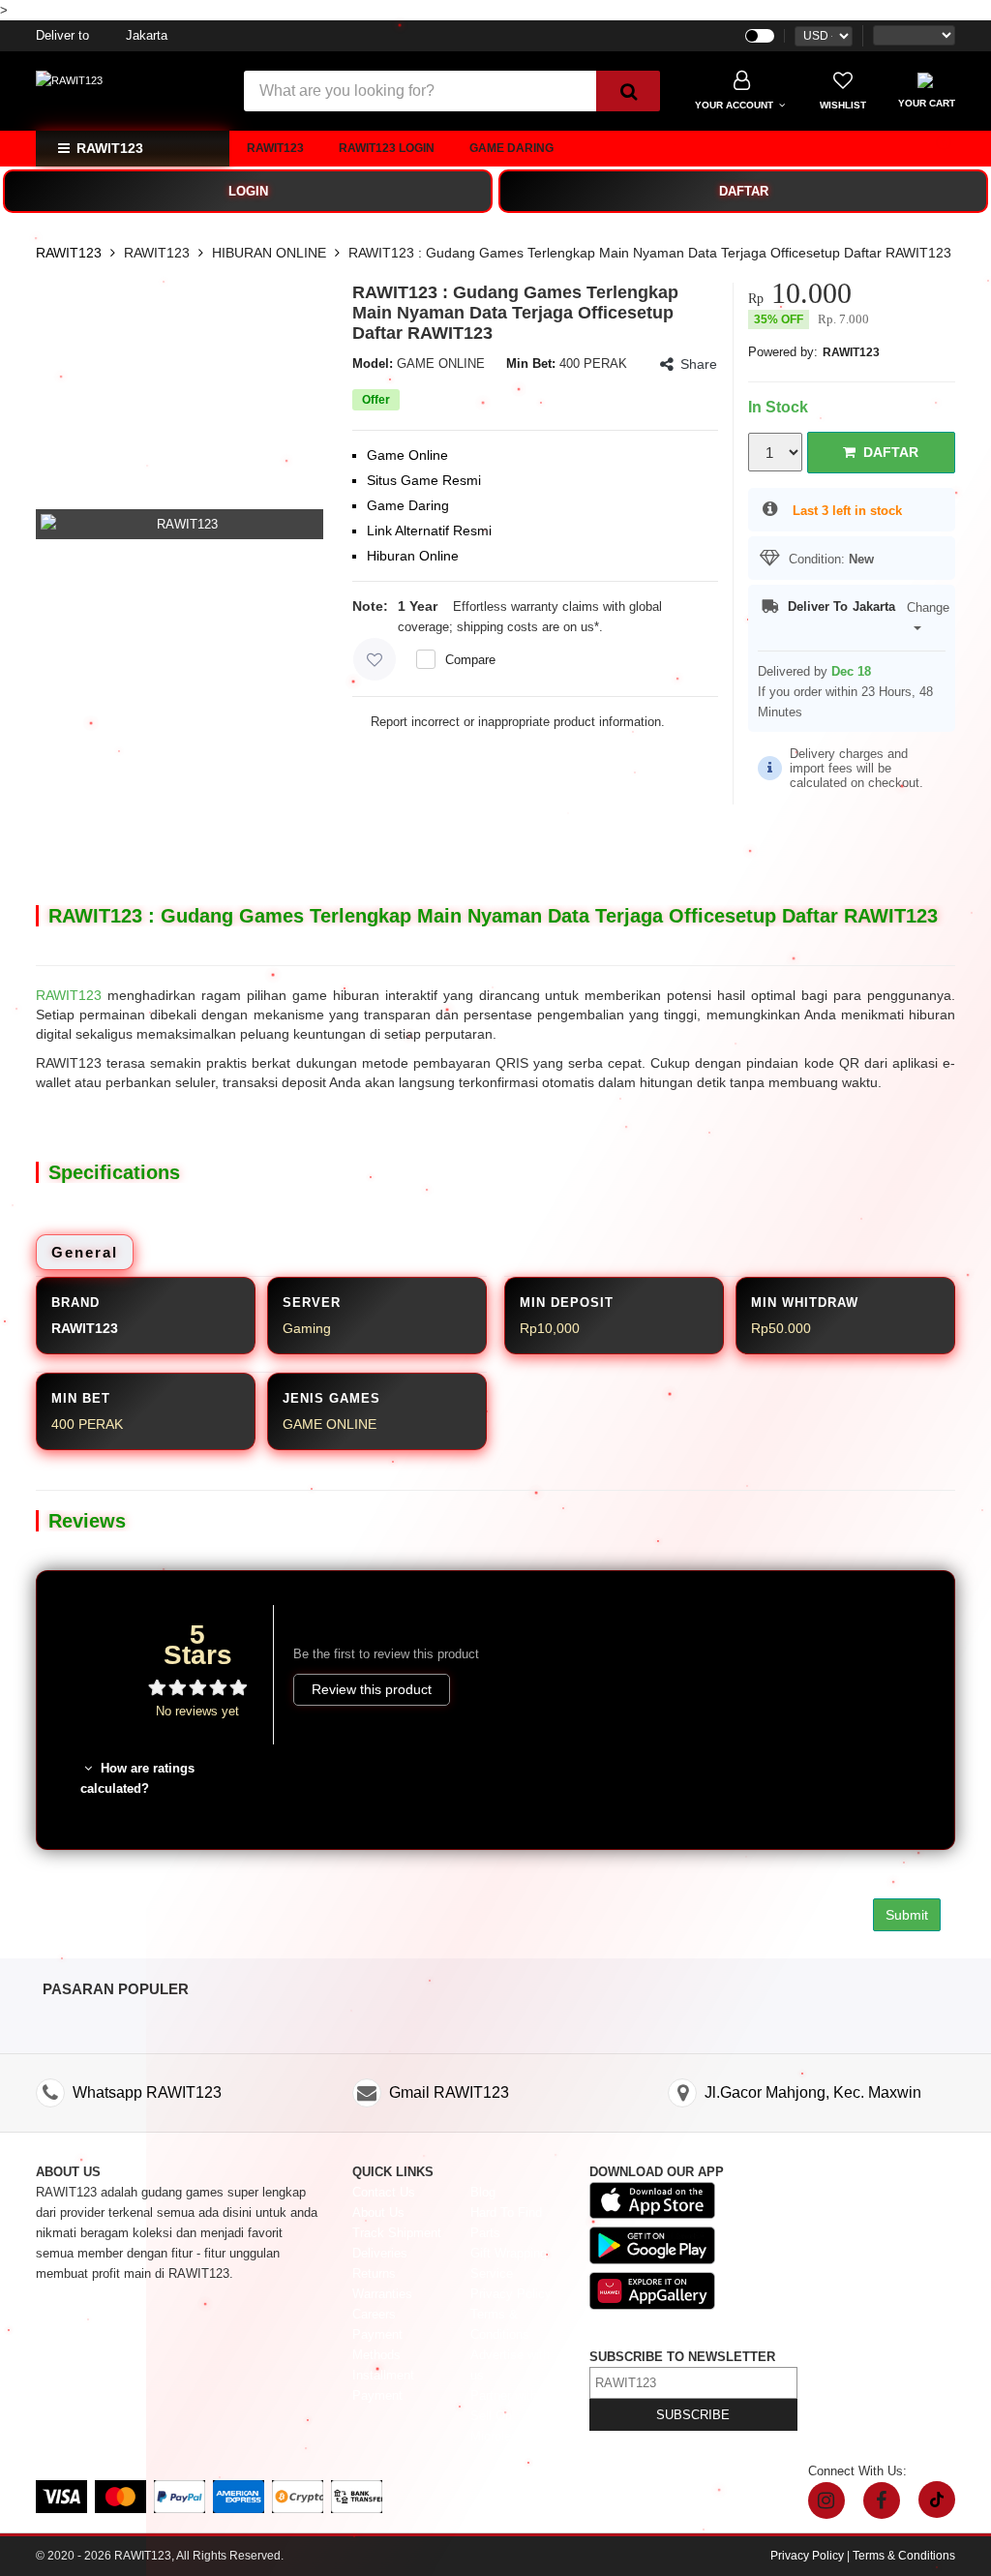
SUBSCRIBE (693, 2415)
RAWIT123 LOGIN (387, 148)
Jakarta (102, 35)
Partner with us (512, 2395)
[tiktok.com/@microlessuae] (937, 2500)
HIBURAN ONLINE (269, 253)
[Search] (628, 91)
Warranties (382, 2294)
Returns (374, 2273)
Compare (470, 660)
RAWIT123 (275, 148)
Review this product (372, 1689)
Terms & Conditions (904, 2556)
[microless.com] (128, 81)
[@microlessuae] (826, 2500)
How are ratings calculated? (137, 1778)
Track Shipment (397, 2233)
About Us (378, 2212)
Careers (374, 2314)
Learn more (638, 627)
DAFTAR (744, 191)
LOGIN (248, 191)
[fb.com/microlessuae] (882, 2500)
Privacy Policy (511, 2294)
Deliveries (380, 2253)
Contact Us (384, 2192)
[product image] (180, 524)
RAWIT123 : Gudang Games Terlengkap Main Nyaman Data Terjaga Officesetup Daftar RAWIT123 (650, 253)
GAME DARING (511, 148)
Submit (907, 1915)
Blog (483, 2192)
